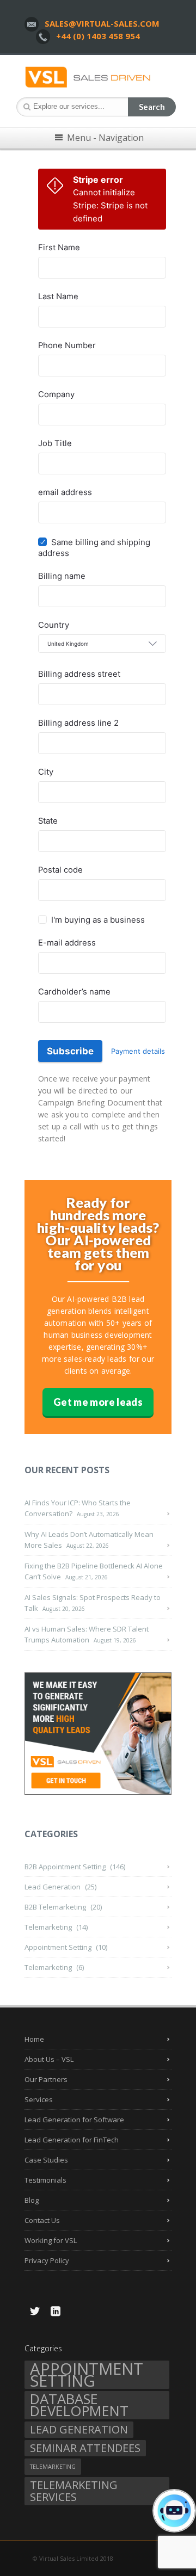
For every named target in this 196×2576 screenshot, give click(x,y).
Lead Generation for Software (74, 2120)
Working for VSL (51, 2240)
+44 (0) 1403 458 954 (98, 36)
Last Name (58, 296)
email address (65, 492)
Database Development (79, 2405)
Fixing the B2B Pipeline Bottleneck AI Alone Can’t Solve (94, 1571)
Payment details (138, 1051)
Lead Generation (53, 1887)
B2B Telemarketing (55, 1907)
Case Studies (46, 2160)
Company (56, 394)
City (46, 772)
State (48, 821)
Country (54, 625)
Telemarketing (48, 1927)
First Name (59, 248)
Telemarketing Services (74, 2491)
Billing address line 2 (78, 723)
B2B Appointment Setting (65, 1867)
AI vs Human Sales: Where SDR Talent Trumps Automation (87, 1634)
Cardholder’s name (74, 992)
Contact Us (42, 2220)
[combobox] (102, 644)
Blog (32, 2200)
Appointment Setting (58, 1947)
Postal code (60, 870)
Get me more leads (98, 1402)
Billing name (62, 576)
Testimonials (45, 2180)
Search (152, 107)
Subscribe (70, 1051)
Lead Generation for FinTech (72, 2140)
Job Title (55, 443)
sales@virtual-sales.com (102, 23)
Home (34, 2039)
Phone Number (67, 345)
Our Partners (46, 2079)
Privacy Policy (47, 2260)
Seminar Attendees (85, 2448)
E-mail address (67, 943)
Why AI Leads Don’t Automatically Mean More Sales (89, 1540)
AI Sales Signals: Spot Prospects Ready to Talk (93, 1603)
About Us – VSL (49, 2059)
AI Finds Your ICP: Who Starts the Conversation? (78, 1508)
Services (39, 2099)
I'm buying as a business (98, 920)
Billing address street (79, 674)
